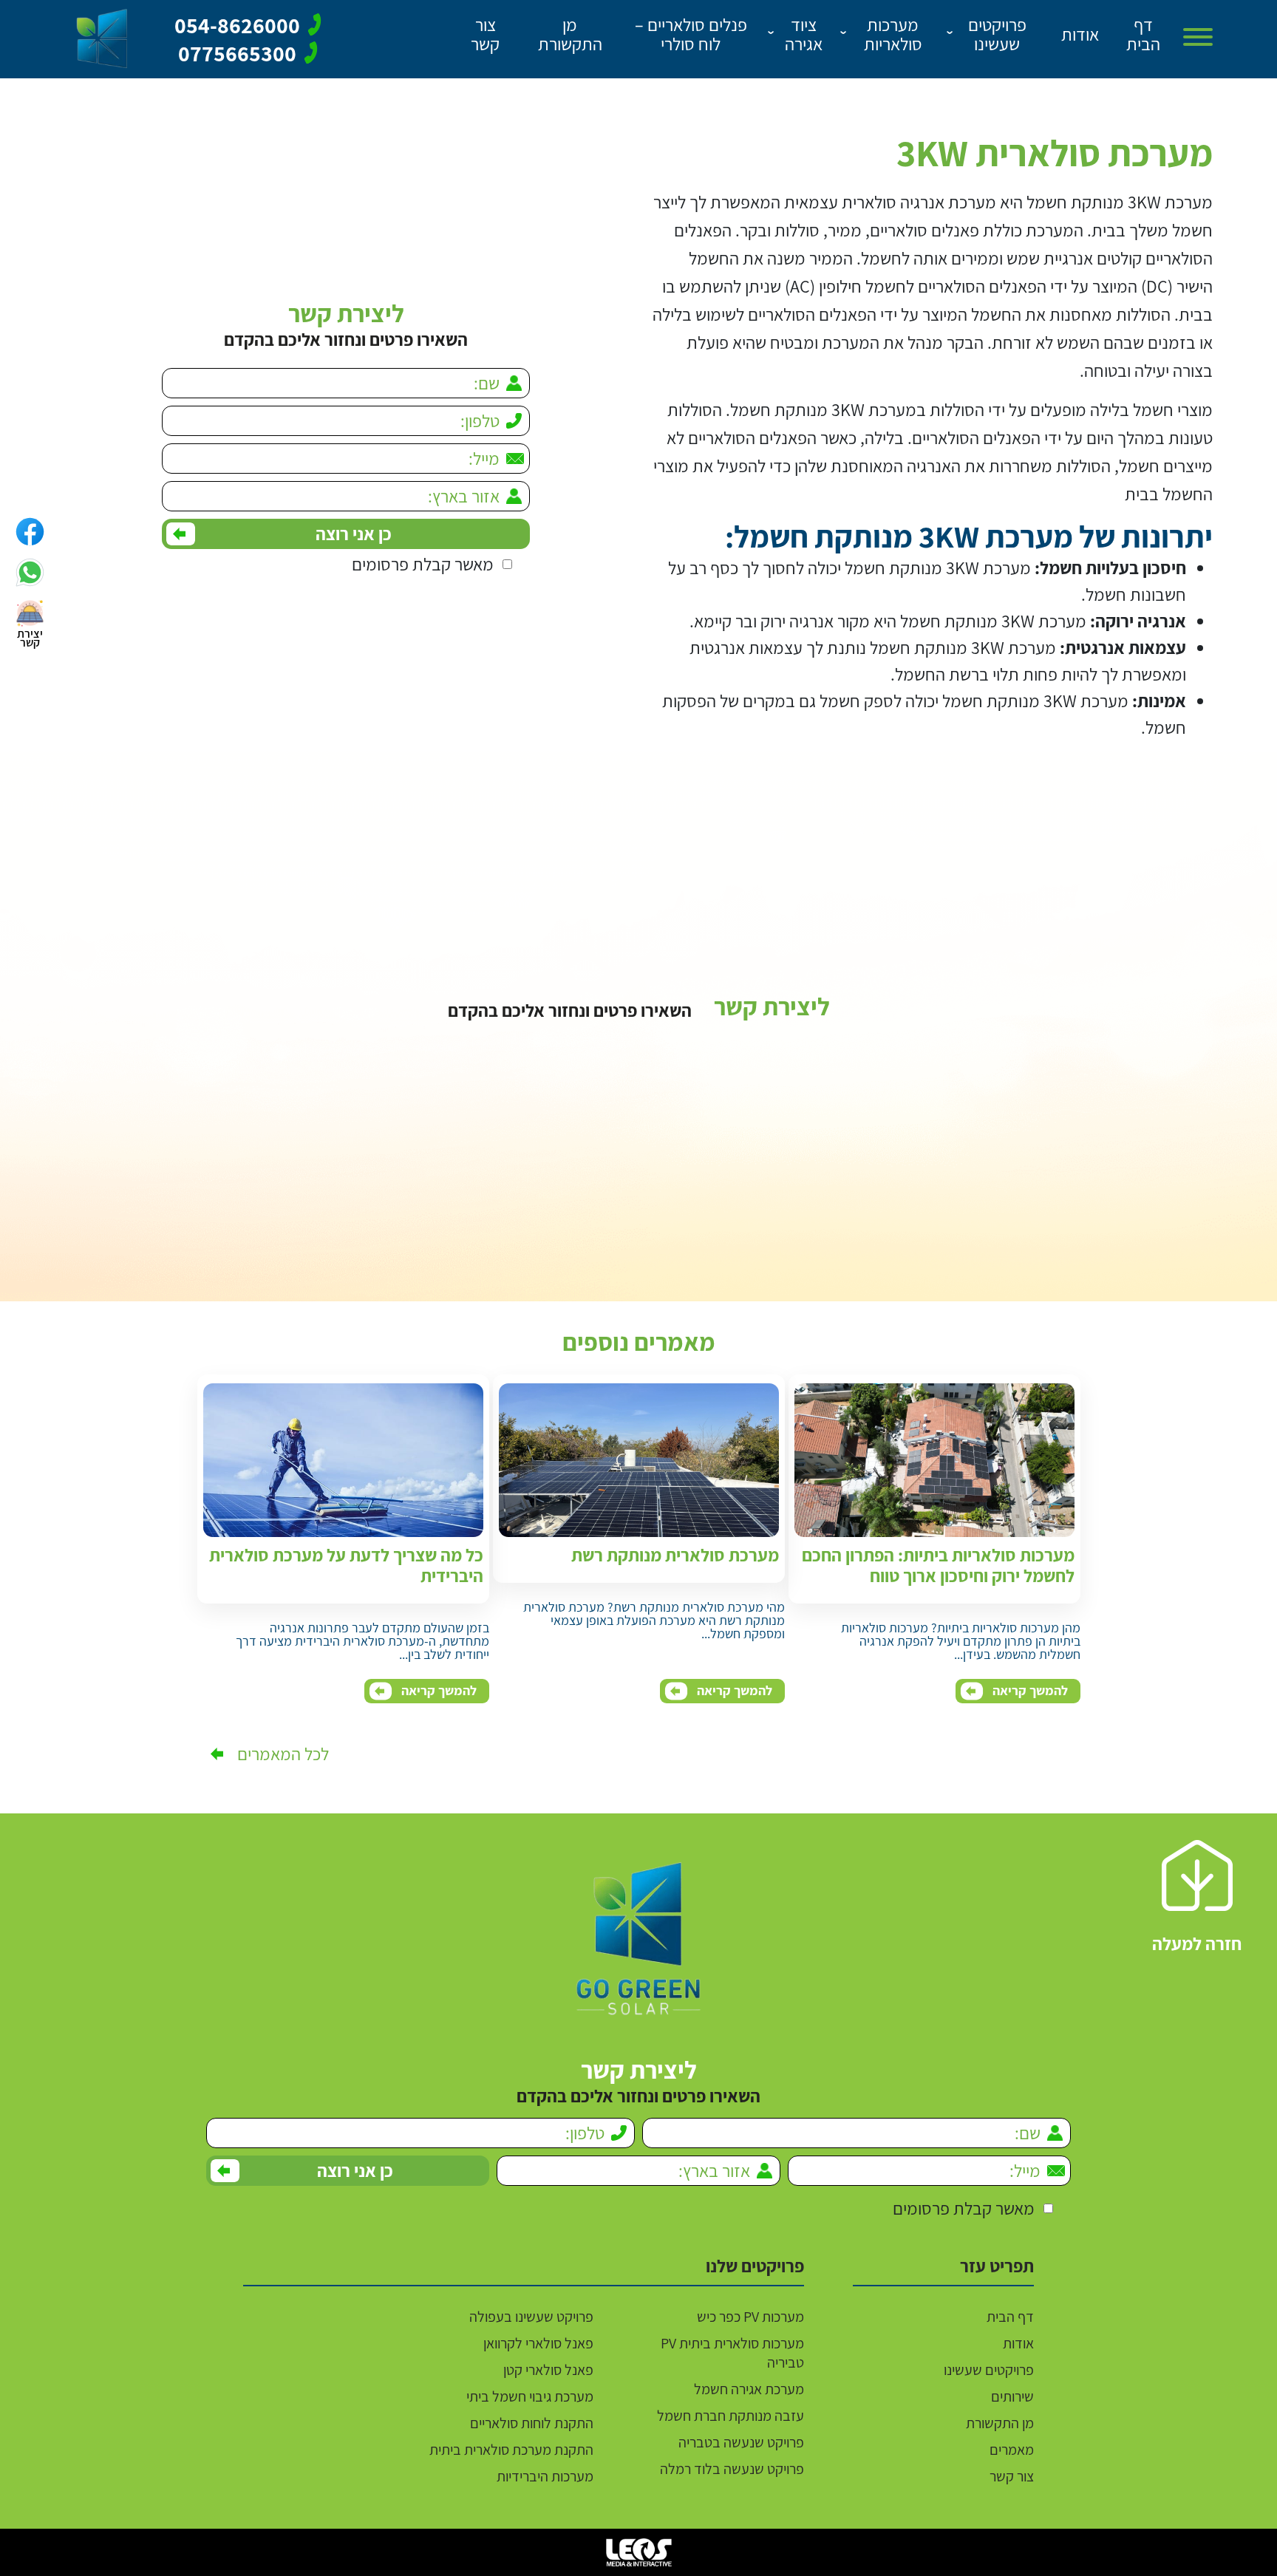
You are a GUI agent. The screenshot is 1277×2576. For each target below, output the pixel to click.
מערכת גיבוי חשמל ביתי (530, 2396)
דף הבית (1010, 2317)
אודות (1018, 2343)
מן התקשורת (1000, 2423)
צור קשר (1012, 2476)
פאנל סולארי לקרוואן (538, 2343)
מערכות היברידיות (545, 2476)
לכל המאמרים (283, 1754)
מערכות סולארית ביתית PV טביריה (732, 2353)
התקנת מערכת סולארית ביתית (511, 2450)
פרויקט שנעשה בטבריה (741, 2442)
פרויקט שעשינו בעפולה (531, 2317)
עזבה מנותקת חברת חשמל (731, 2416)
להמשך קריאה (1030, 1690)
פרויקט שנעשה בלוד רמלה (732, 2469)
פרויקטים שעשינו (989, 2370)
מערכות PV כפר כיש (750, 2317)
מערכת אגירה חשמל (749, 2389)
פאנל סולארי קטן (548, 2370)
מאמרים (1012, 2450)
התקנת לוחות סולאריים (532, 2423)
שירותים (1012, 2396)
